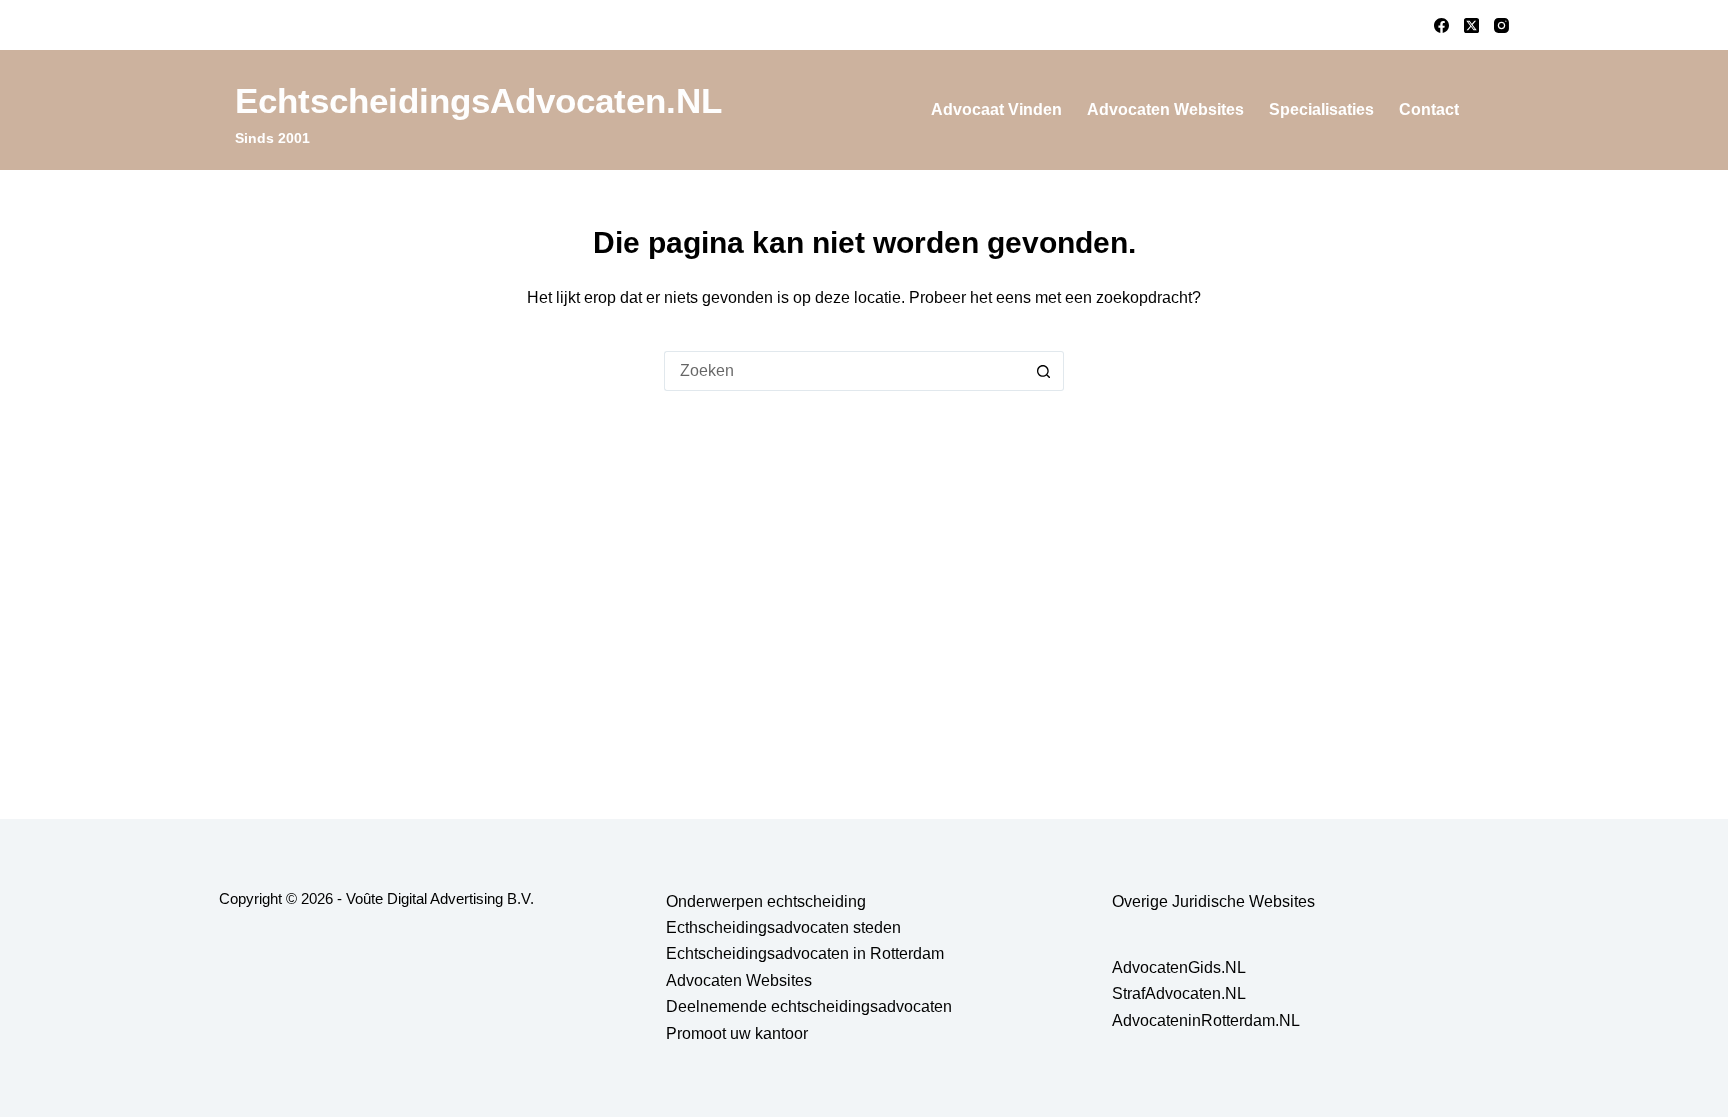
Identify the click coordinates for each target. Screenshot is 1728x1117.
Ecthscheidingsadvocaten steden (783, 927)
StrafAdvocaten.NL (1179, 993)
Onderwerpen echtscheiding (766, 901)
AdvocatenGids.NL (1179, 967)
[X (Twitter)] (1471, 25)
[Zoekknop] (1044, 371)
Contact (1429, 109)
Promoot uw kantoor (737, 1033)
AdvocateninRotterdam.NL (1206, 1020)
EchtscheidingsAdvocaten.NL (478, 100)
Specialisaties (1321, 109)
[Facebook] (1441, 25)
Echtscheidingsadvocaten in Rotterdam (805, 953)
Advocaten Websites (1165, 109)
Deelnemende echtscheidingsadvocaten (809, 1006)
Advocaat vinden (996, 109)
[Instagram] (1501, 25)
